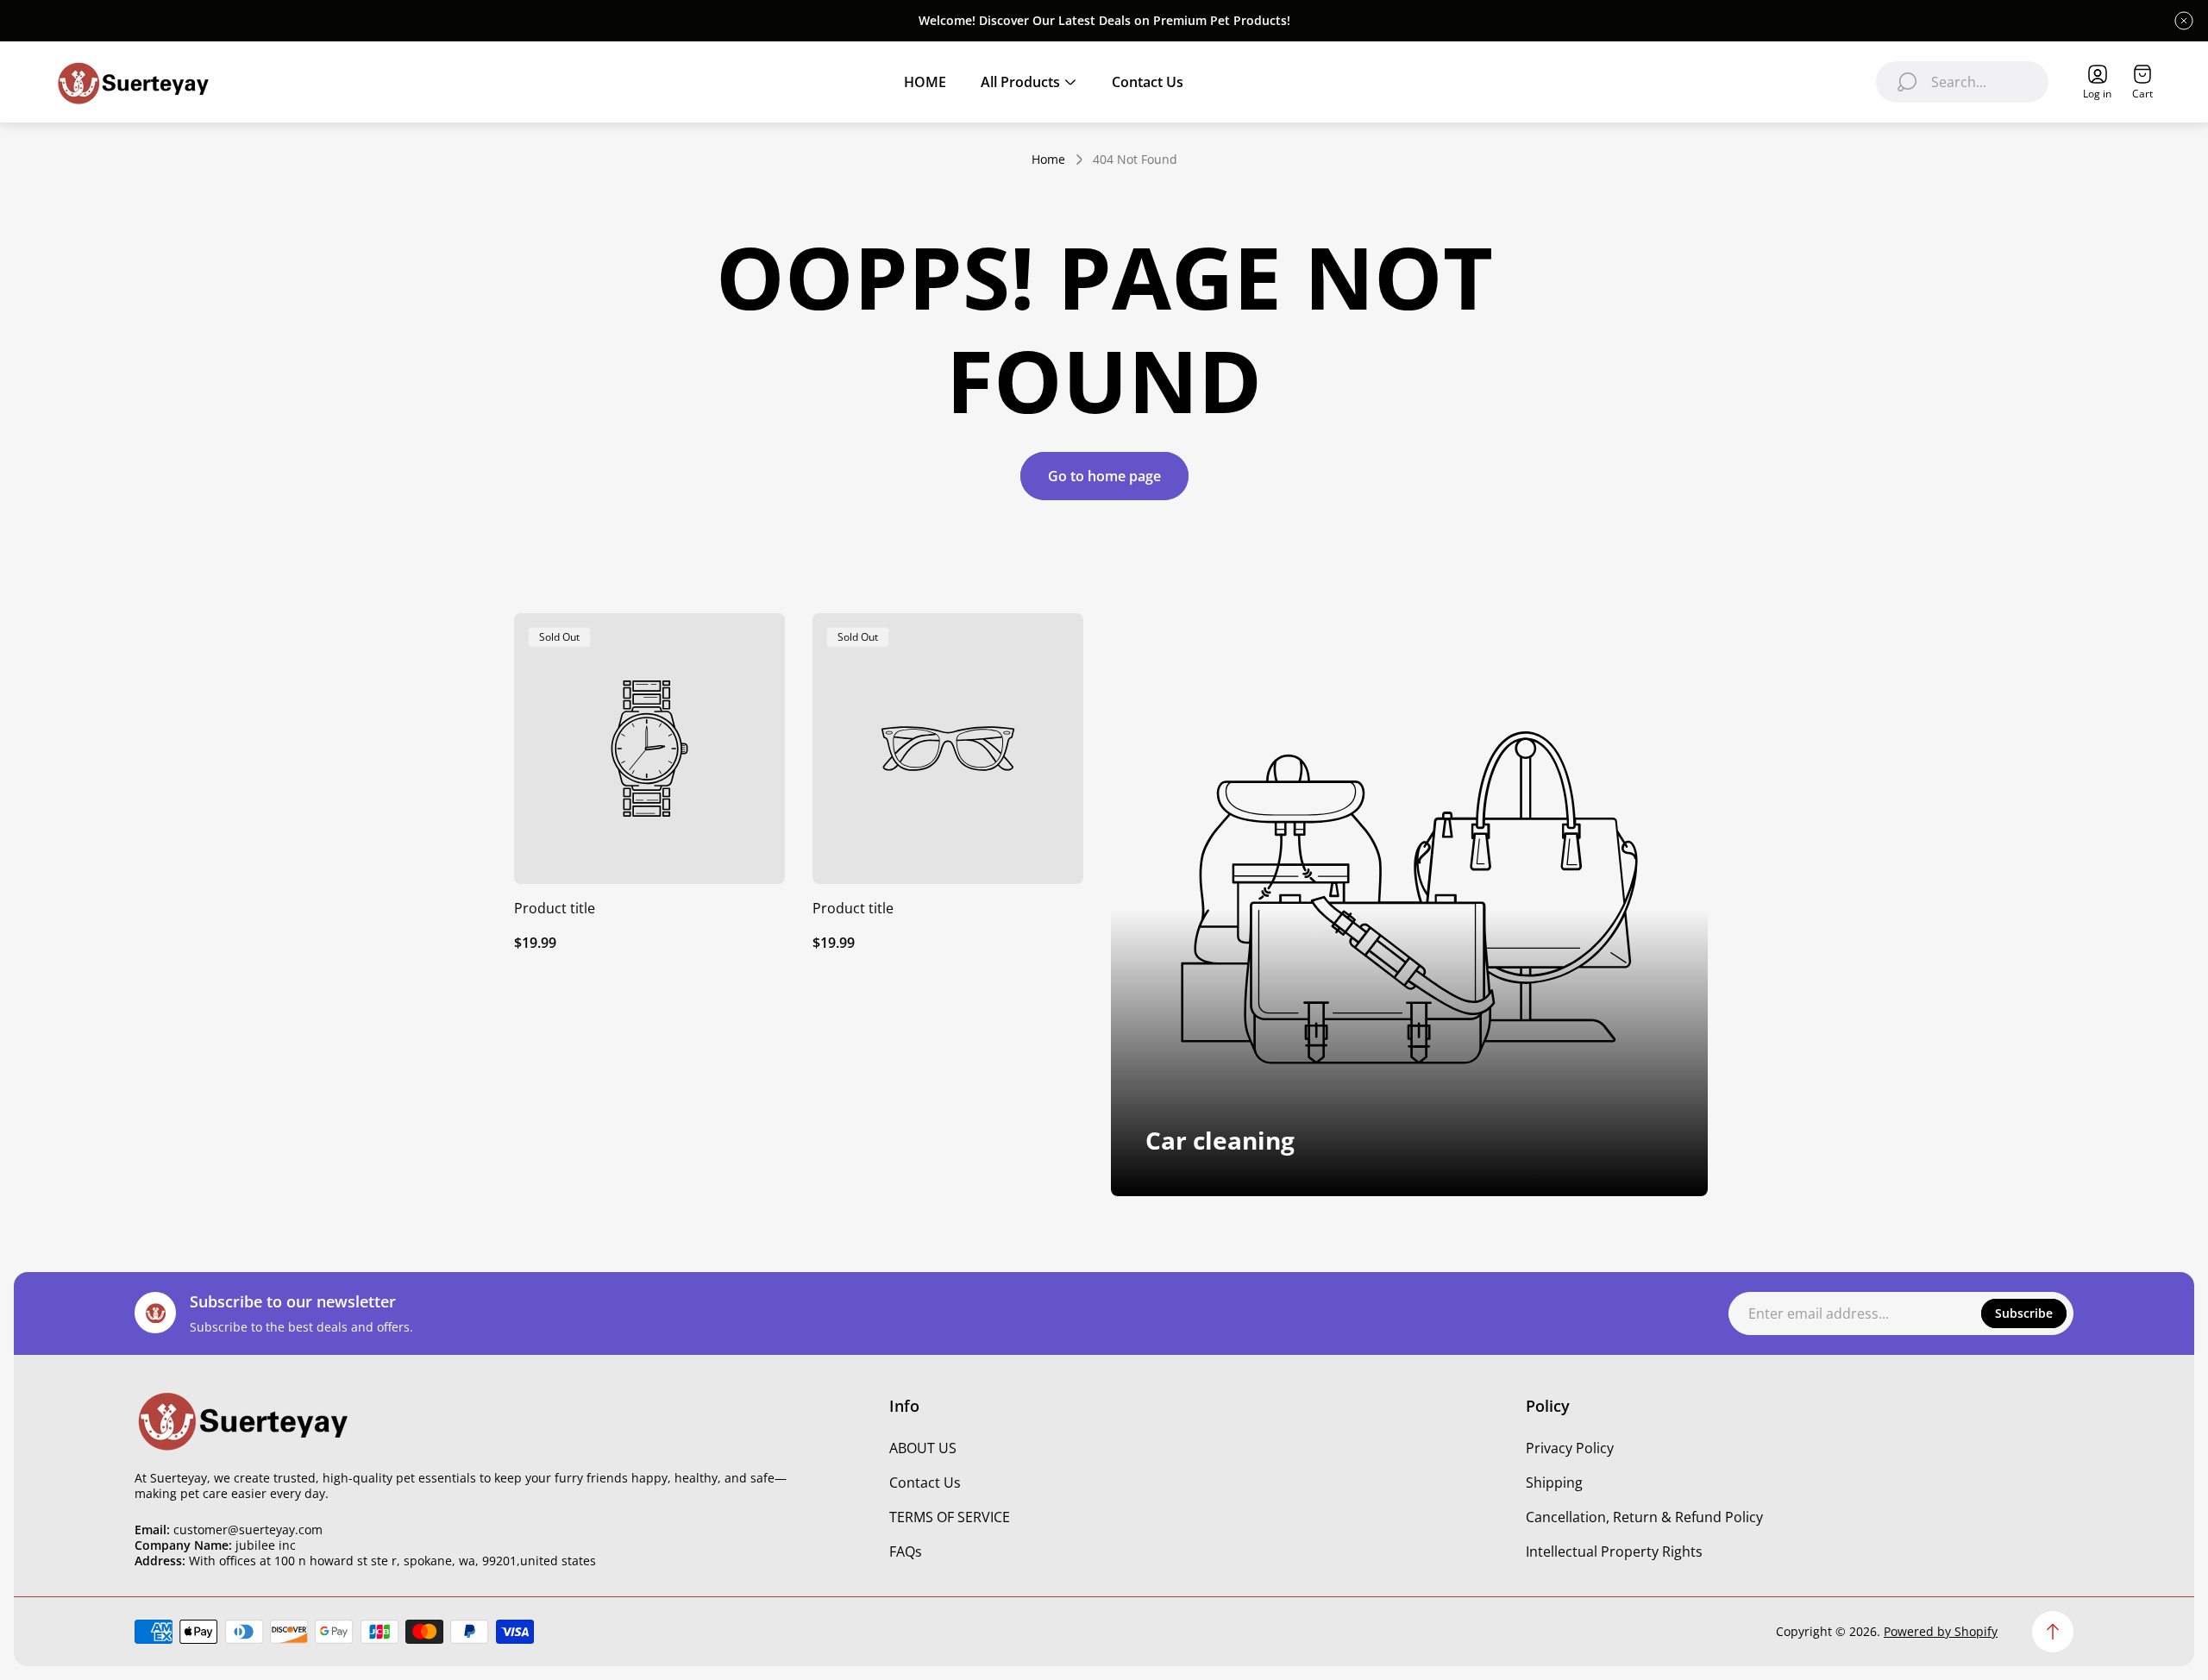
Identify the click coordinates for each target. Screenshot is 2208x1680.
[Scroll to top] (2053, 1632)
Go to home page (1104, 476)
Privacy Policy (1570, 1448)
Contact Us (925, 1483)
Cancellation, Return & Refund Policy (1644, 1517)
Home (1048, 160)
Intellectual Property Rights (1614, 1551)
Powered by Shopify (1941, 1631)
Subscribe (2024, 1313)
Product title (555, 908)
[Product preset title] (649, 749)
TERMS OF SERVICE (950, 1517)
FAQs (906, 1551)
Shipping (1554, 1483)
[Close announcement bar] (2184, 21)
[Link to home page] (242, 1420)
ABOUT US (923, 1448)
